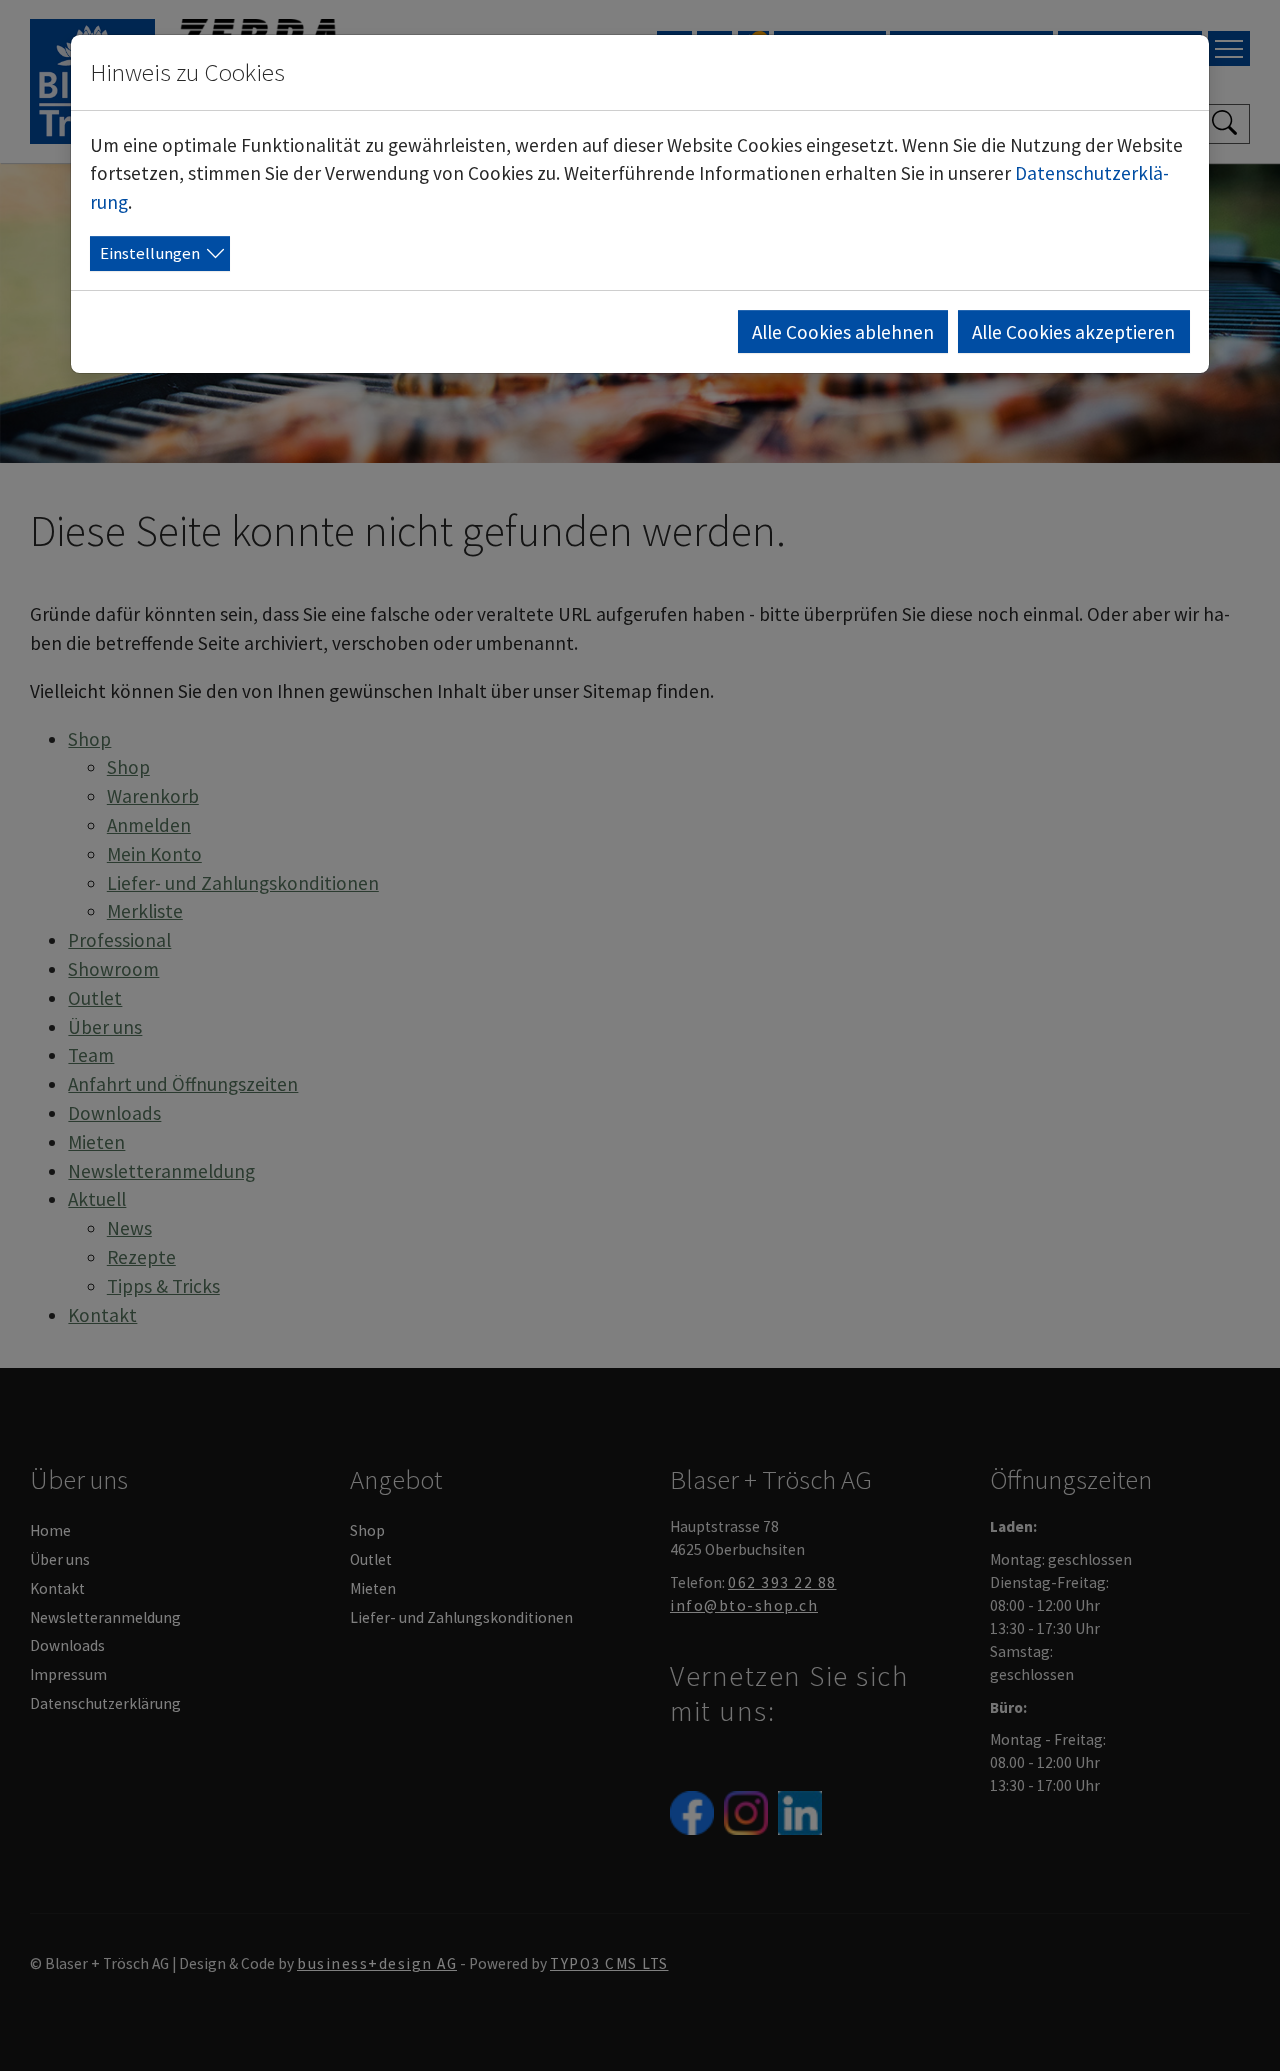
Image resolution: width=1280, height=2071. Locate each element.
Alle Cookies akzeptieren (1073, 332)
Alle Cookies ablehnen (843, 332)
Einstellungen (150, 253)
